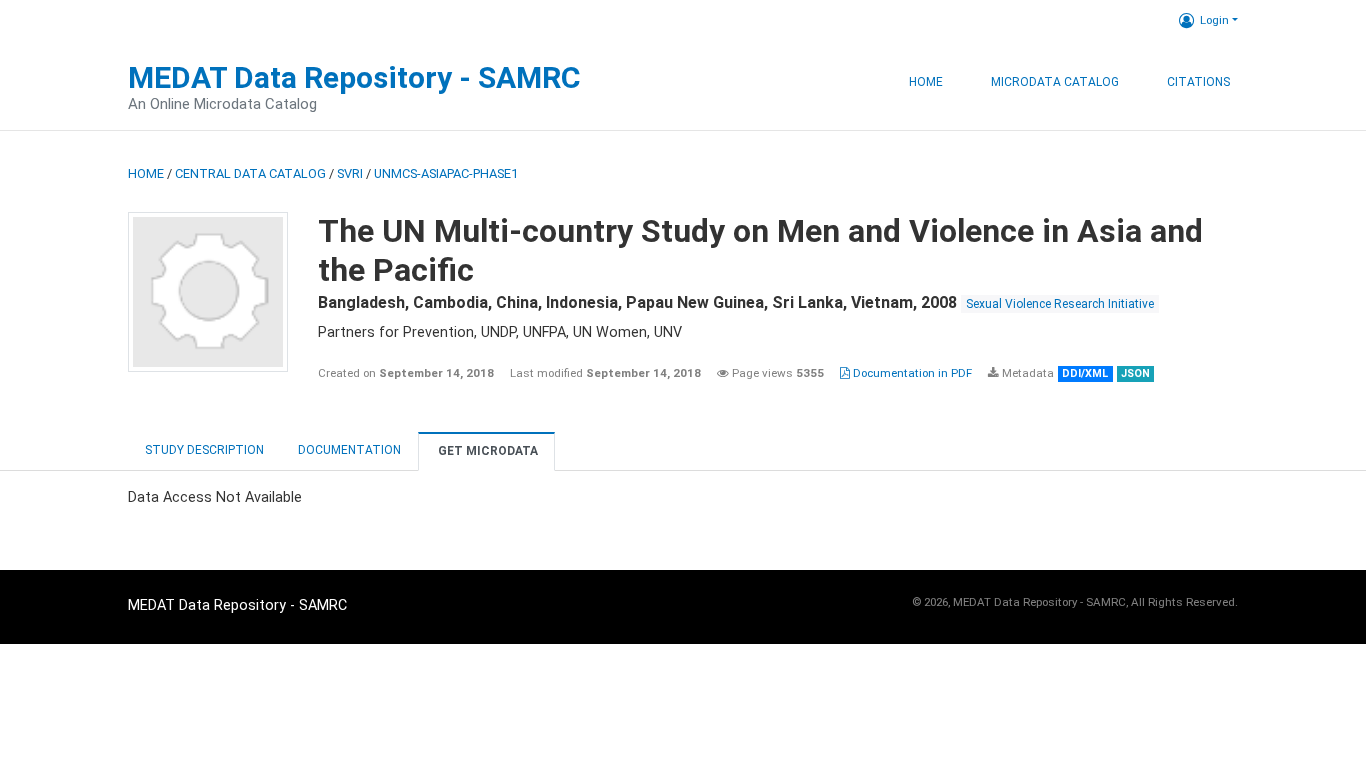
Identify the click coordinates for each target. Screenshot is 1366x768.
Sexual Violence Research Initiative (1060, 304)
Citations (1198, 82)
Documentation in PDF (911, 373)
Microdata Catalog (1055, 82)
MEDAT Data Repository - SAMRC (354, 77)
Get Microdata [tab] (486, 451)
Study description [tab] (204, 450)
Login (1214, 20)
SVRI (350, 173)
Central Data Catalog (250, 173)
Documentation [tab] (349, 450)
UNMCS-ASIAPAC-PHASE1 (446, 173)
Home (926, 82)
